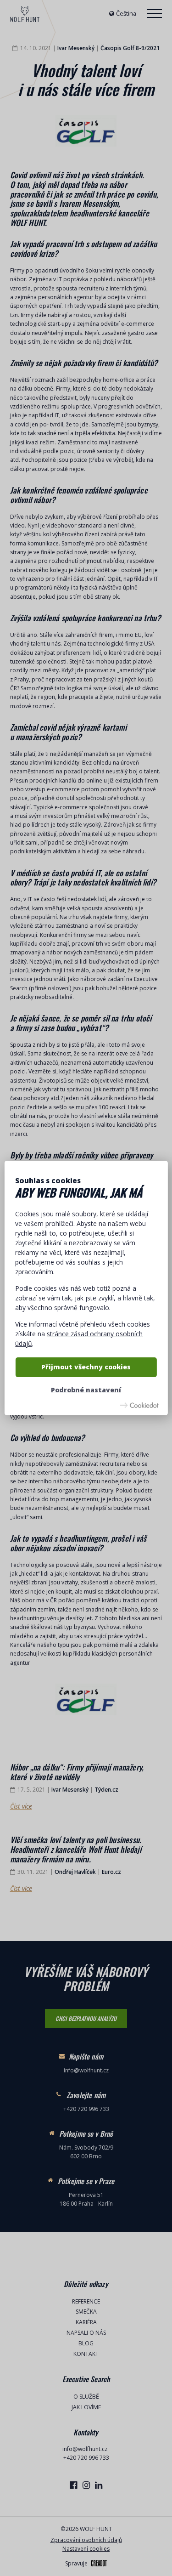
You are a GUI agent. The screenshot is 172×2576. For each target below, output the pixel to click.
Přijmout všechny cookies (86, 1367)
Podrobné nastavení (86, 1390)
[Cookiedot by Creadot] (139, 1405)
